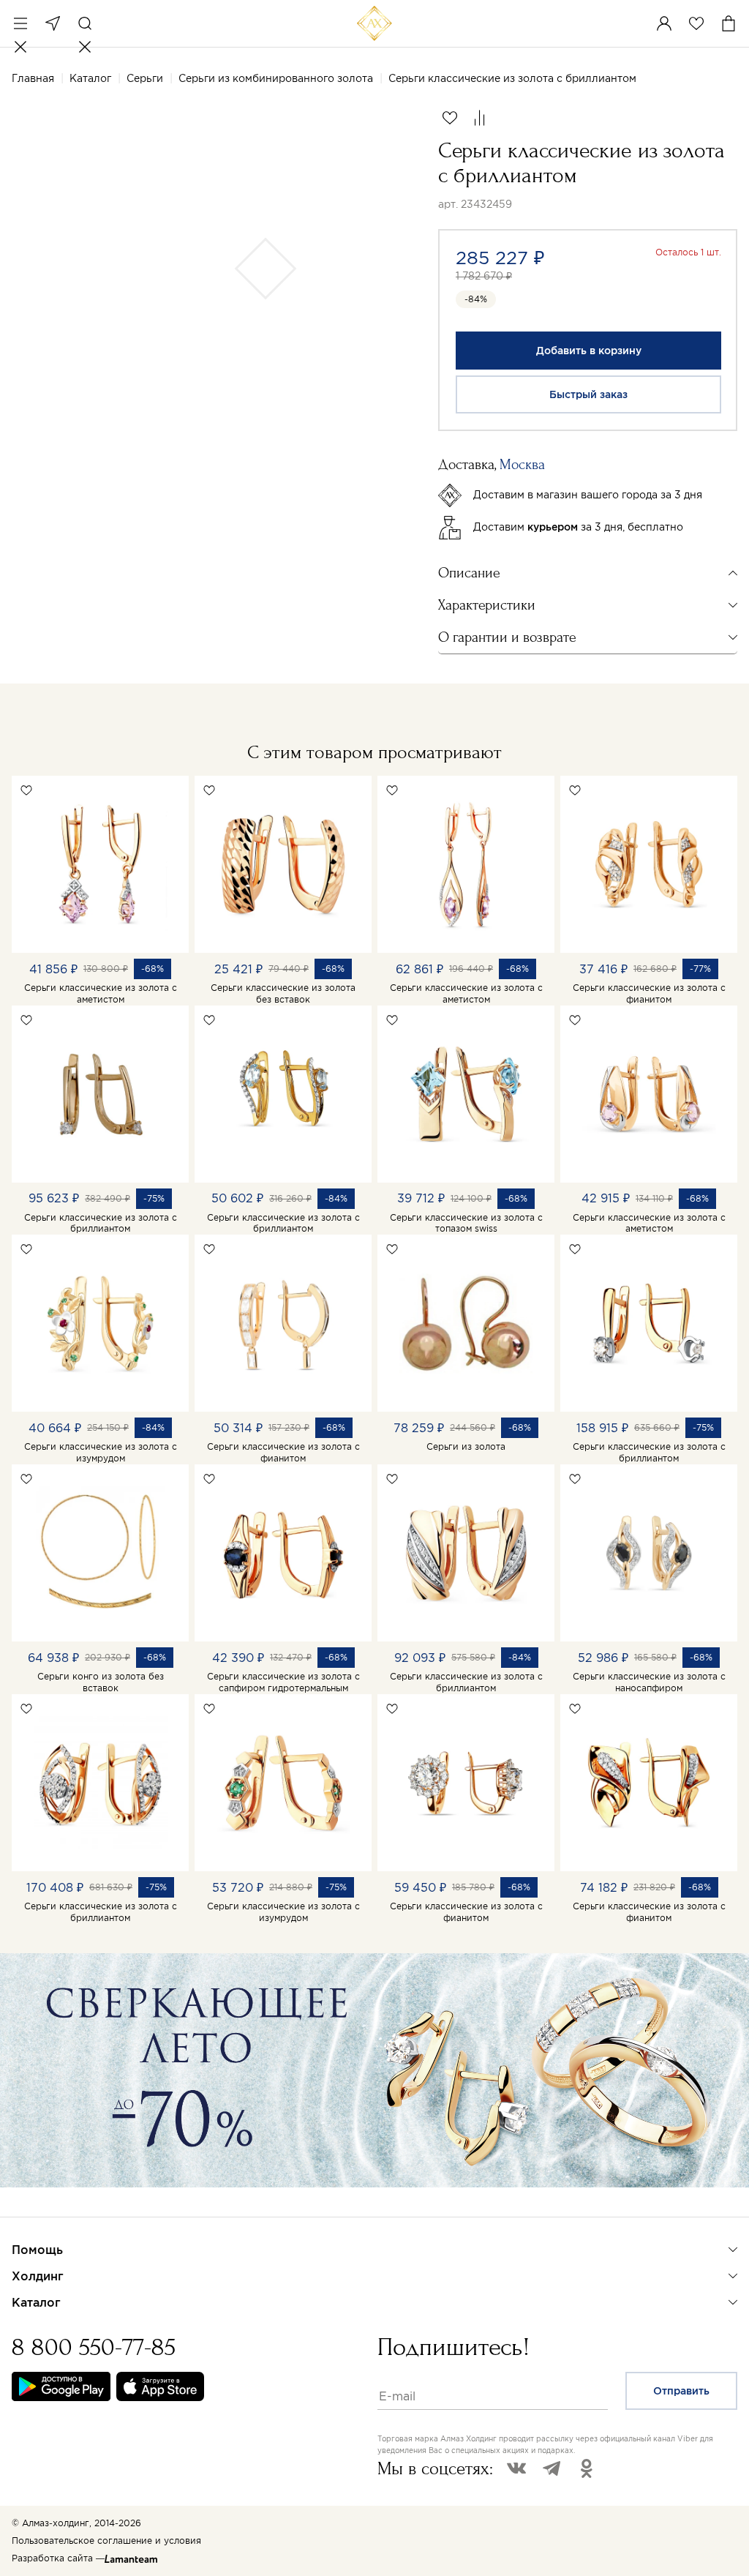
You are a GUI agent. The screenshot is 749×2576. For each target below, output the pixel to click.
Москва (53, 23)
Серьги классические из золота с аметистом (101, 993)
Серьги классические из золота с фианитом (649, 993)
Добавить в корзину (589, 351)
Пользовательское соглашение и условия (106, 2541)
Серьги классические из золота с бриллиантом (101, 1223)
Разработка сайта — (58, 2558)
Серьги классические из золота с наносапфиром (649, 1682)
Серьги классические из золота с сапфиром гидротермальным (283, 1682)
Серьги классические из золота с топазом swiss (466, 1223)
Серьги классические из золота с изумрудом (101, 1452)
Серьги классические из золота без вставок (283, 993)
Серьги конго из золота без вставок (101, 1682)
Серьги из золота (466, 1446)
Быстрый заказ (588, 394)
